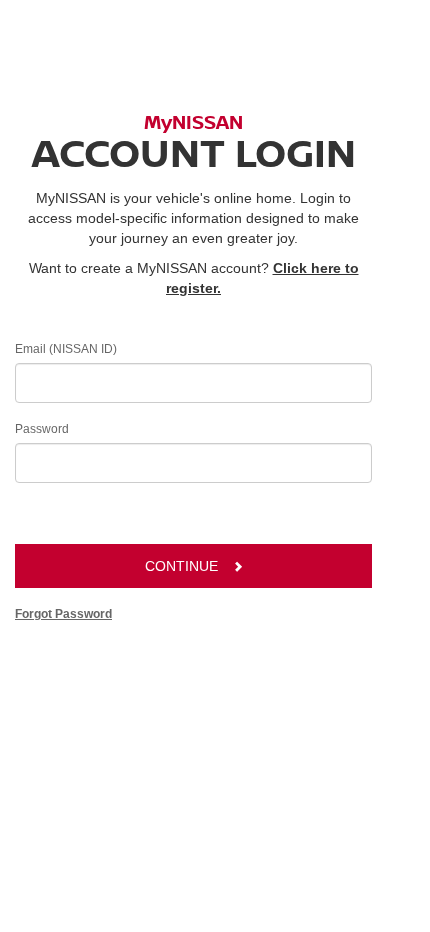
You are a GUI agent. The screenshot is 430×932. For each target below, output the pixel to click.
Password (42, 429)
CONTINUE (181, 566)
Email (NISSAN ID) (66, 349)
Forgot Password (63, 614)
